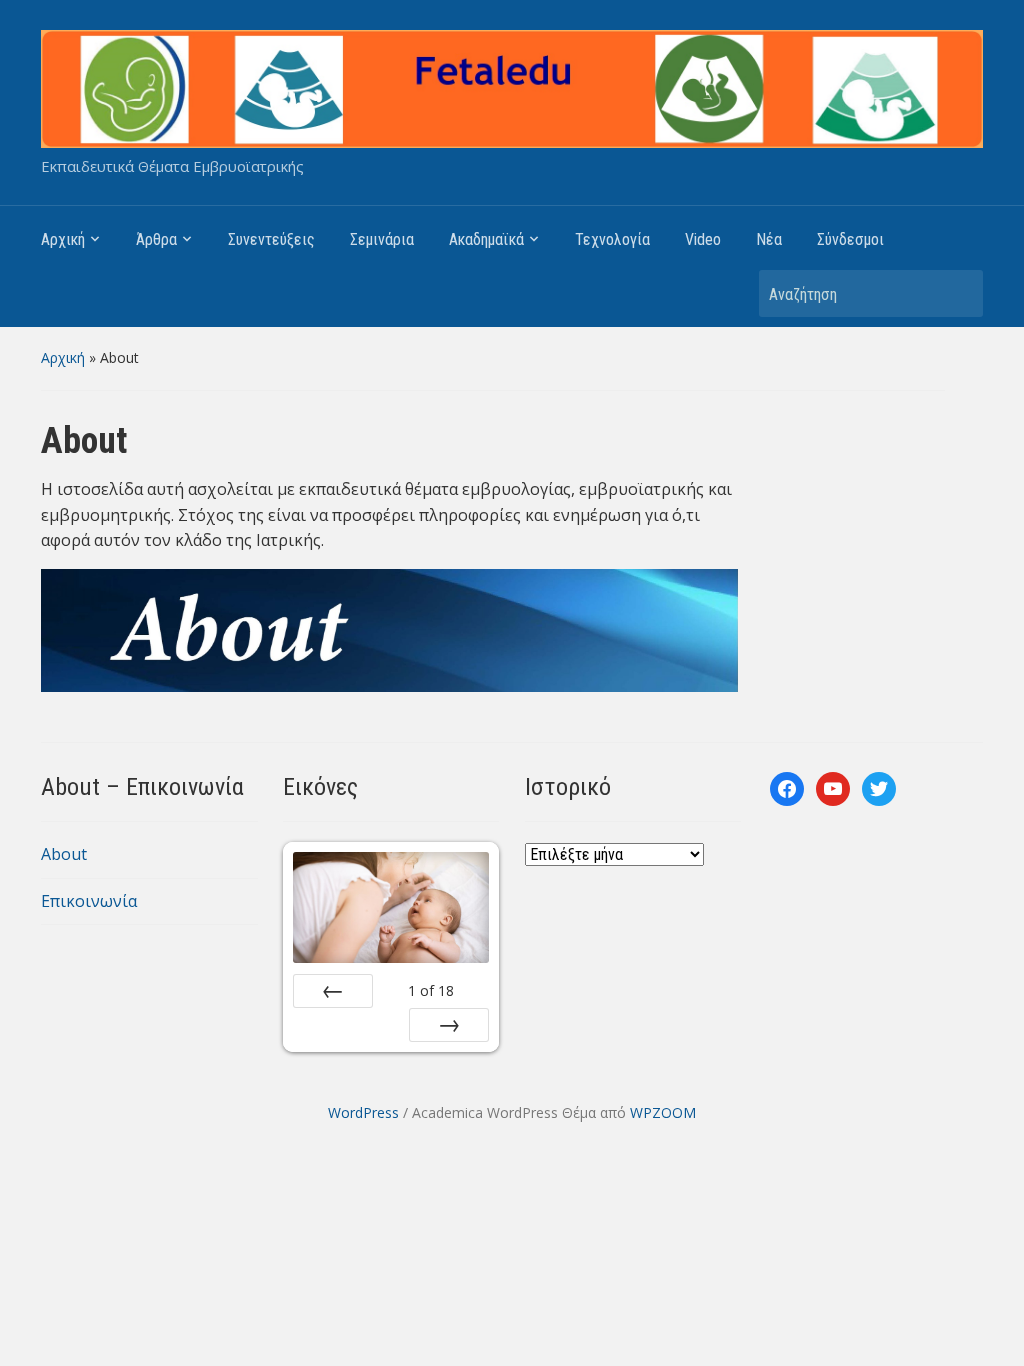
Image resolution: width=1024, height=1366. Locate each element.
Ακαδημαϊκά (486, 239)
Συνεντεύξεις (271, 239)
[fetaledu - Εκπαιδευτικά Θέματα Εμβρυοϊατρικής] (512, 87)
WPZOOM (663, 1112)
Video (703, 239)
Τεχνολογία (612, 239)
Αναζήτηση (958, 293)
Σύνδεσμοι (850, 239)
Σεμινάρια (382, 239)
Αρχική (63, 239)
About (64, 854)
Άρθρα (156, 239)
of (431, 990)
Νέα (769, 239)
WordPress (363, 1112)
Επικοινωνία (89, 901)
